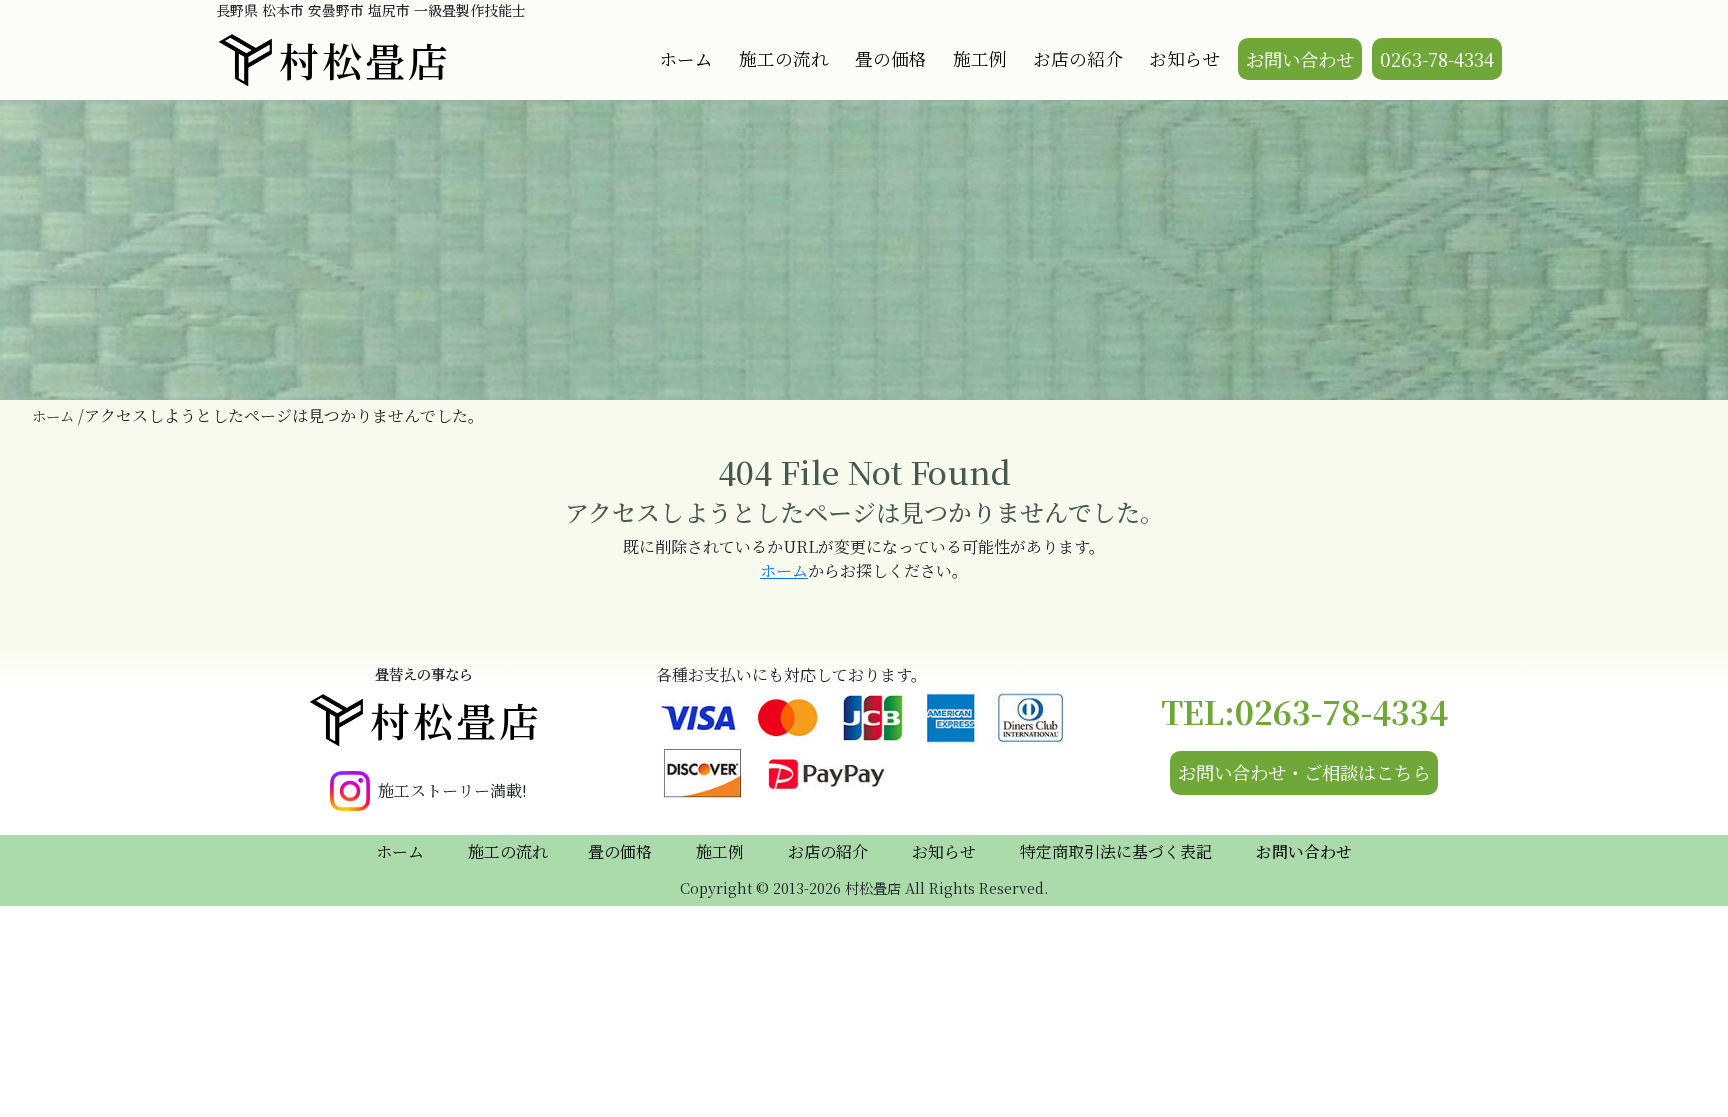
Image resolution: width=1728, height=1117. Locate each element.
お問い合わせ (1300, 59)
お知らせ (1184, 58)
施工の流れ (784, 58)
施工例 (980, 58)
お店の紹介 (1078, 58)
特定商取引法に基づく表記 (1116, 851)
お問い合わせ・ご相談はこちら (1304, 772)
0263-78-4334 (1437, 59)
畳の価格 (891, 58)
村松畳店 (365, 59)
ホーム (686, 58)
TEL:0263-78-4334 (1304, 711)
